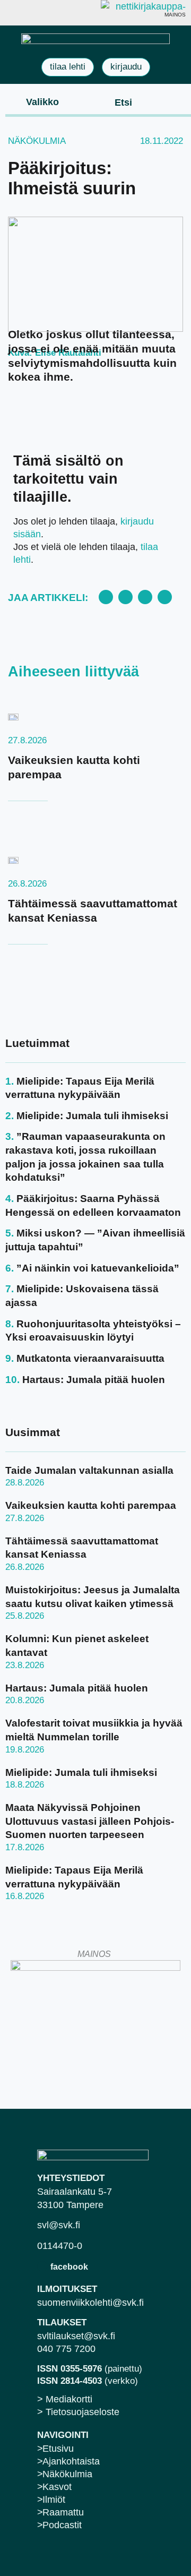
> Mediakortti (65, 2399)
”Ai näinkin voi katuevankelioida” (98, 1268)
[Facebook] (42, 2266)
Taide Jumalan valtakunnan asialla (89, 1470)
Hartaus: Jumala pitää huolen (94, 1380)
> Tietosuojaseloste (78, 2412)
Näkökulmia (37, 141)
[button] (34, 101)
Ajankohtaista (71, 2461)
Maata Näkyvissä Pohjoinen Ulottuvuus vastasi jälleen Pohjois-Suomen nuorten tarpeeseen (90, 1821)
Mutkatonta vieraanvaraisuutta (90, 1358)
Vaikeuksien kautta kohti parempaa (91, 1505)
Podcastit (62, 2525)
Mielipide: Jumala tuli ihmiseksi (92, 1116)
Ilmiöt (54, 2500)
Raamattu (63, 2512)
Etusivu (58, 2449)
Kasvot (57, 2487)
